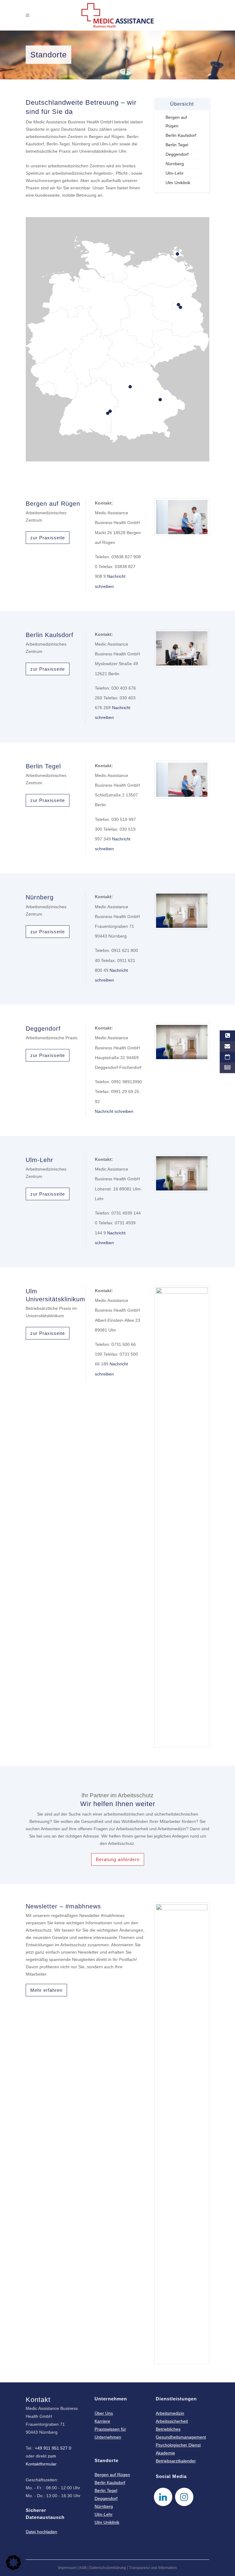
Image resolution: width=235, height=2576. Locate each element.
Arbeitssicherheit (172, 2421)
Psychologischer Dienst (178, 2445)
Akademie (165, 2453)
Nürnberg (175, 164)
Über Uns (104, 2413)
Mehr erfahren (46, 1990)
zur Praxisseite (48, 538)
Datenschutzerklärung (108, 2568)
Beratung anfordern (118, 1859)
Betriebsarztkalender (176, 2461)
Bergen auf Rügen (112, 2475)
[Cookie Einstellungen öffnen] (13, 2568)
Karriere (102, 2421)
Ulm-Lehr (175, 173)
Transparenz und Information (153, 2568)
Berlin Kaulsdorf (181, 135)
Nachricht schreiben (114, 1111)
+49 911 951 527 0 (53, 2448)
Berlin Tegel (177, 145)
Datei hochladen (41, 2532)
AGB (83, 2568)
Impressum (67, 2568)
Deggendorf (177, 154)
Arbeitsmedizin (170, 2413)
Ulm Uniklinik (178, 183)
